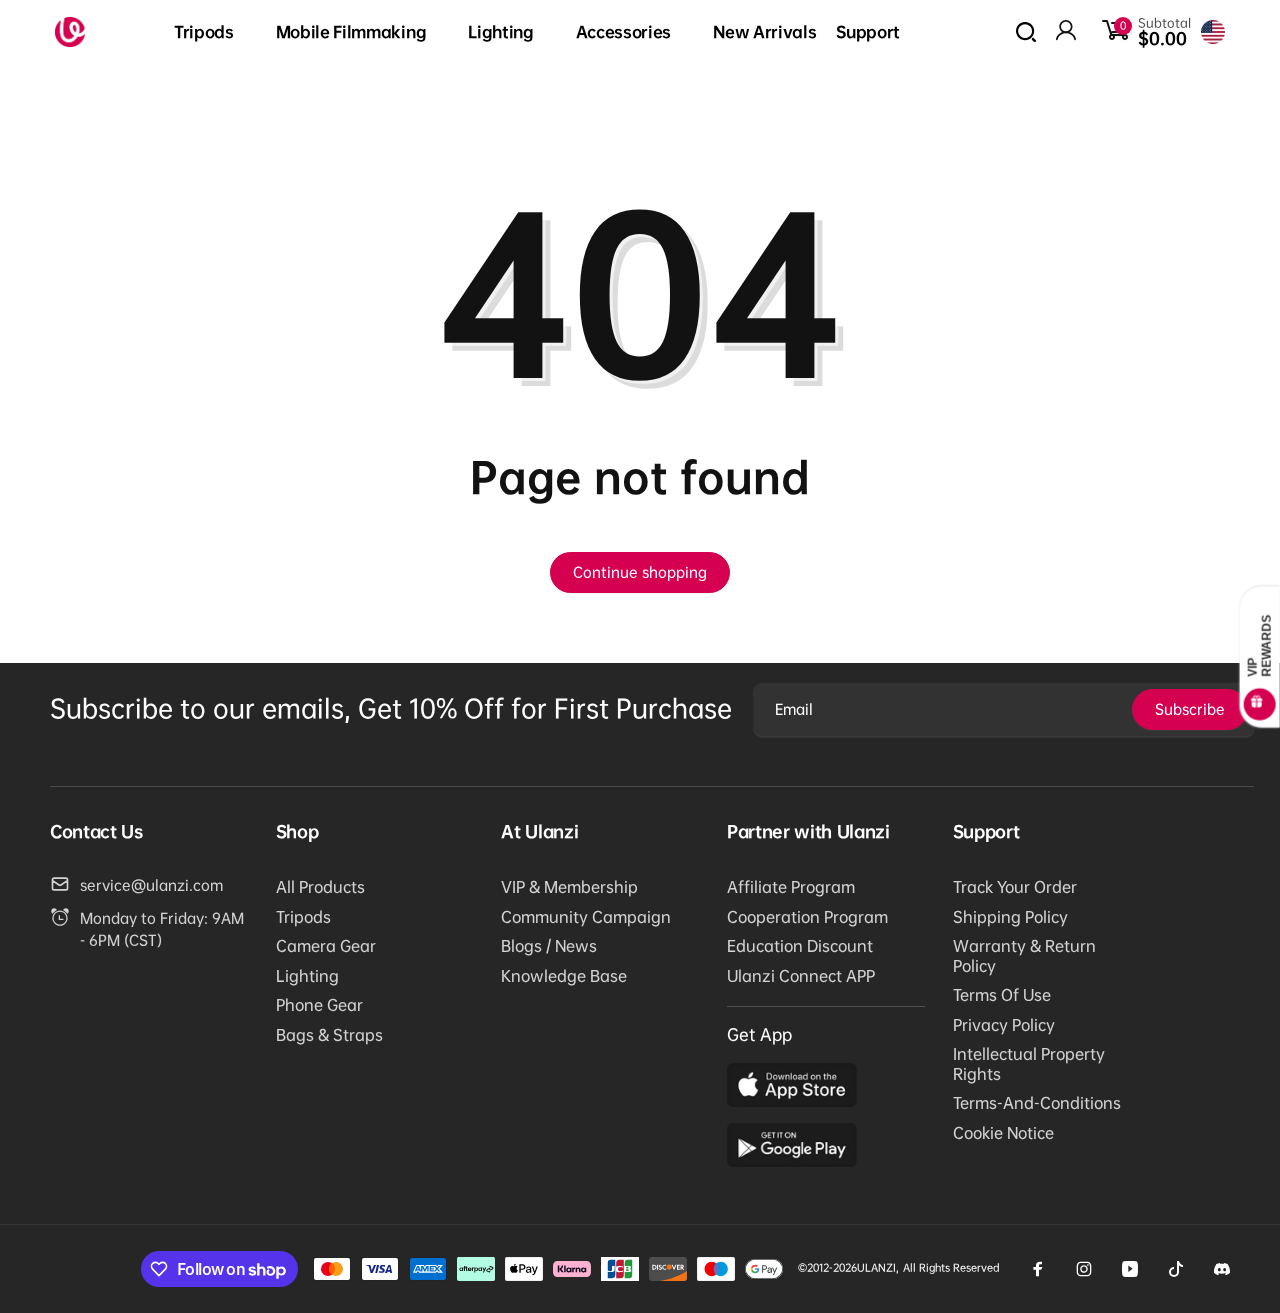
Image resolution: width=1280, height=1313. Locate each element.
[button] (215, 32)
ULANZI (876, 1267)
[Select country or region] (1213, 32)
